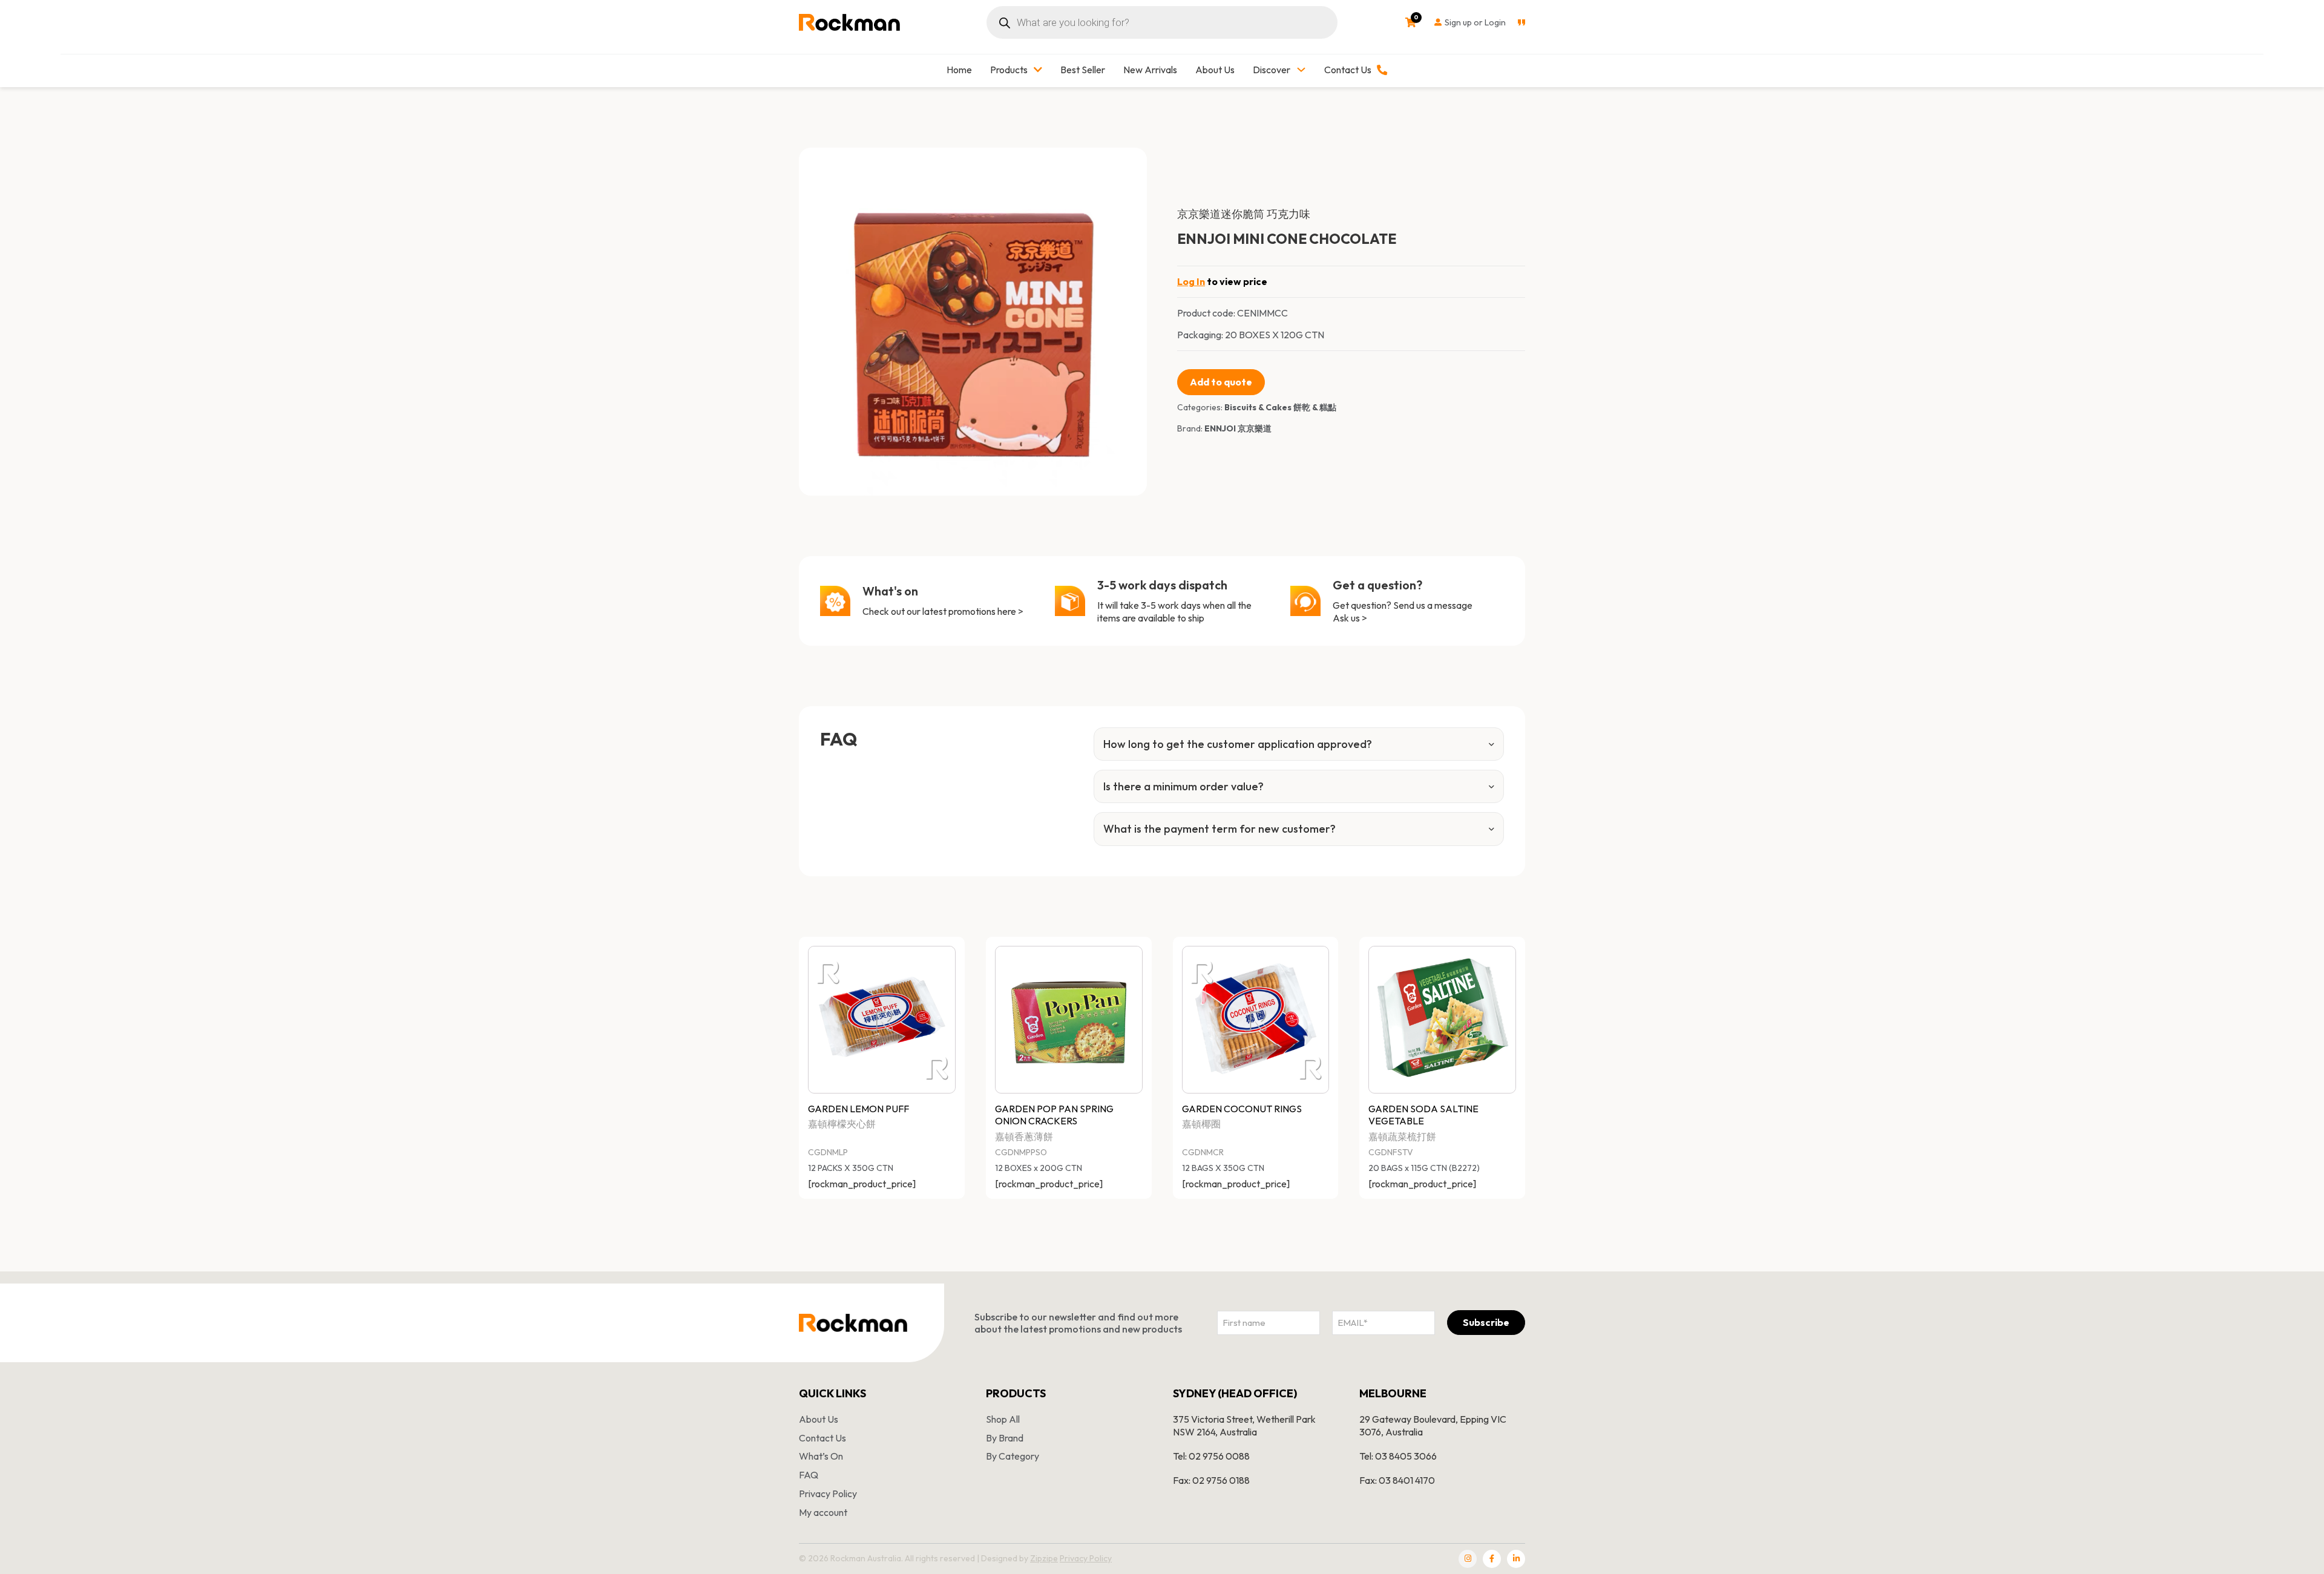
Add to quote (1221, 382)
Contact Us (822, 1438)
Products (1009, 70)
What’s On (821, 1456)
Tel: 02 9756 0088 (1211, 1456)
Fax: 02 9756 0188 (1211, 1480)
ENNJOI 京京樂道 (1238, 428)
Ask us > (1350, 618)
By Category (1013, 1456)
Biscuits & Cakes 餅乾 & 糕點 (1280, 407)
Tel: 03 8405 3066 (1398, 1456)
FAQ (809, 1475)
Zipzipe (1044, 1558)
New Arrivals (1150, 70)
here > (1010, 611)
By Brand (1005, 1438)
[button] (1131, 164)
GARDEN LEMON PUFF (858, 1109)
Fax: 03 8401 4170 (1397, 1480)
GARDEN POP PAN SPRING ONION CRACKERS (1054, 1115)
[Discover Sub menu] (1301, 70)
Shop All (1003, 1419)
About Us (1215, 70)
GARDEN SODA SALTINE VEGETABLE (1423, 1115)
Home (959, 70)
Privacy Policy (828, 1494)
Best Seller (1083, 70)
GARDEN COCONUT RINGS (1242, 1109)
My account (823, 1512)
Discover (1272, 70)
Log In (1191, 281)
